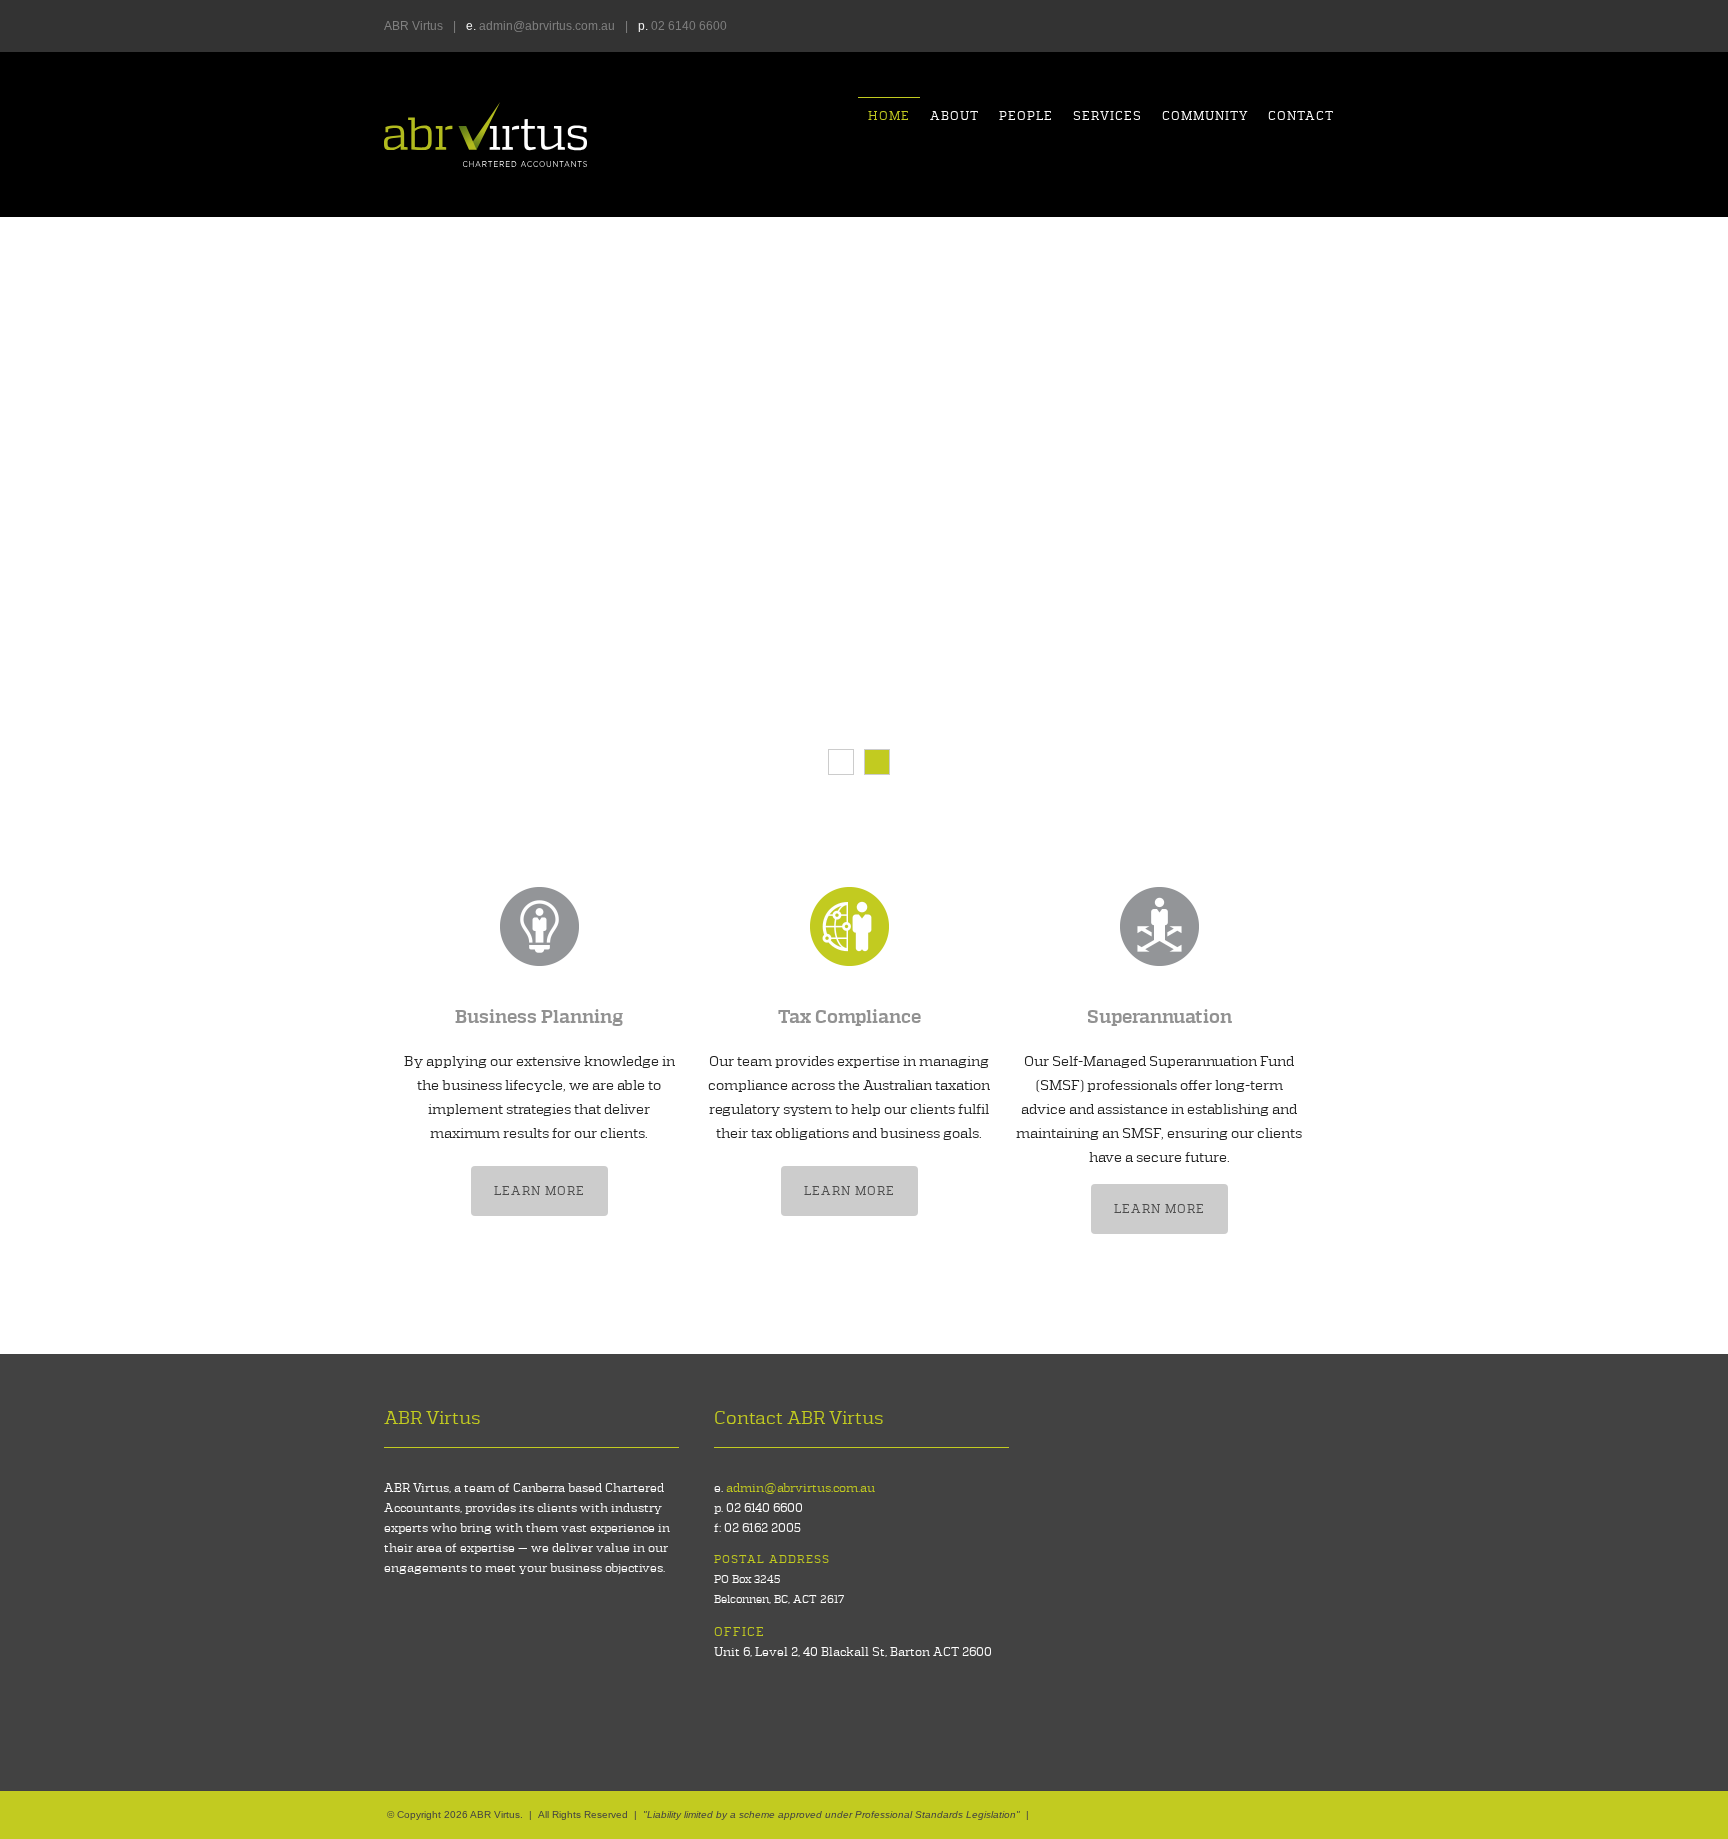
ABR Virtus (485, 134)
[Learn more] (539, 926)
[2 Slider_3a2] (877, 762)
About (954, 116)
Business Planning (539, 1018)
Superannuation (1159, 1018)
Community (1205, 116)
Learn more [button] (539, 1191)
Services (1107, 116)
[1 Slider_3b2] (841, 762)
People (1026, 116)
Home (889, 116)
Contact (1301, 116)
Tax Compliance (849, 1018)
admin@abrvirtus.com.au (547, 26)
